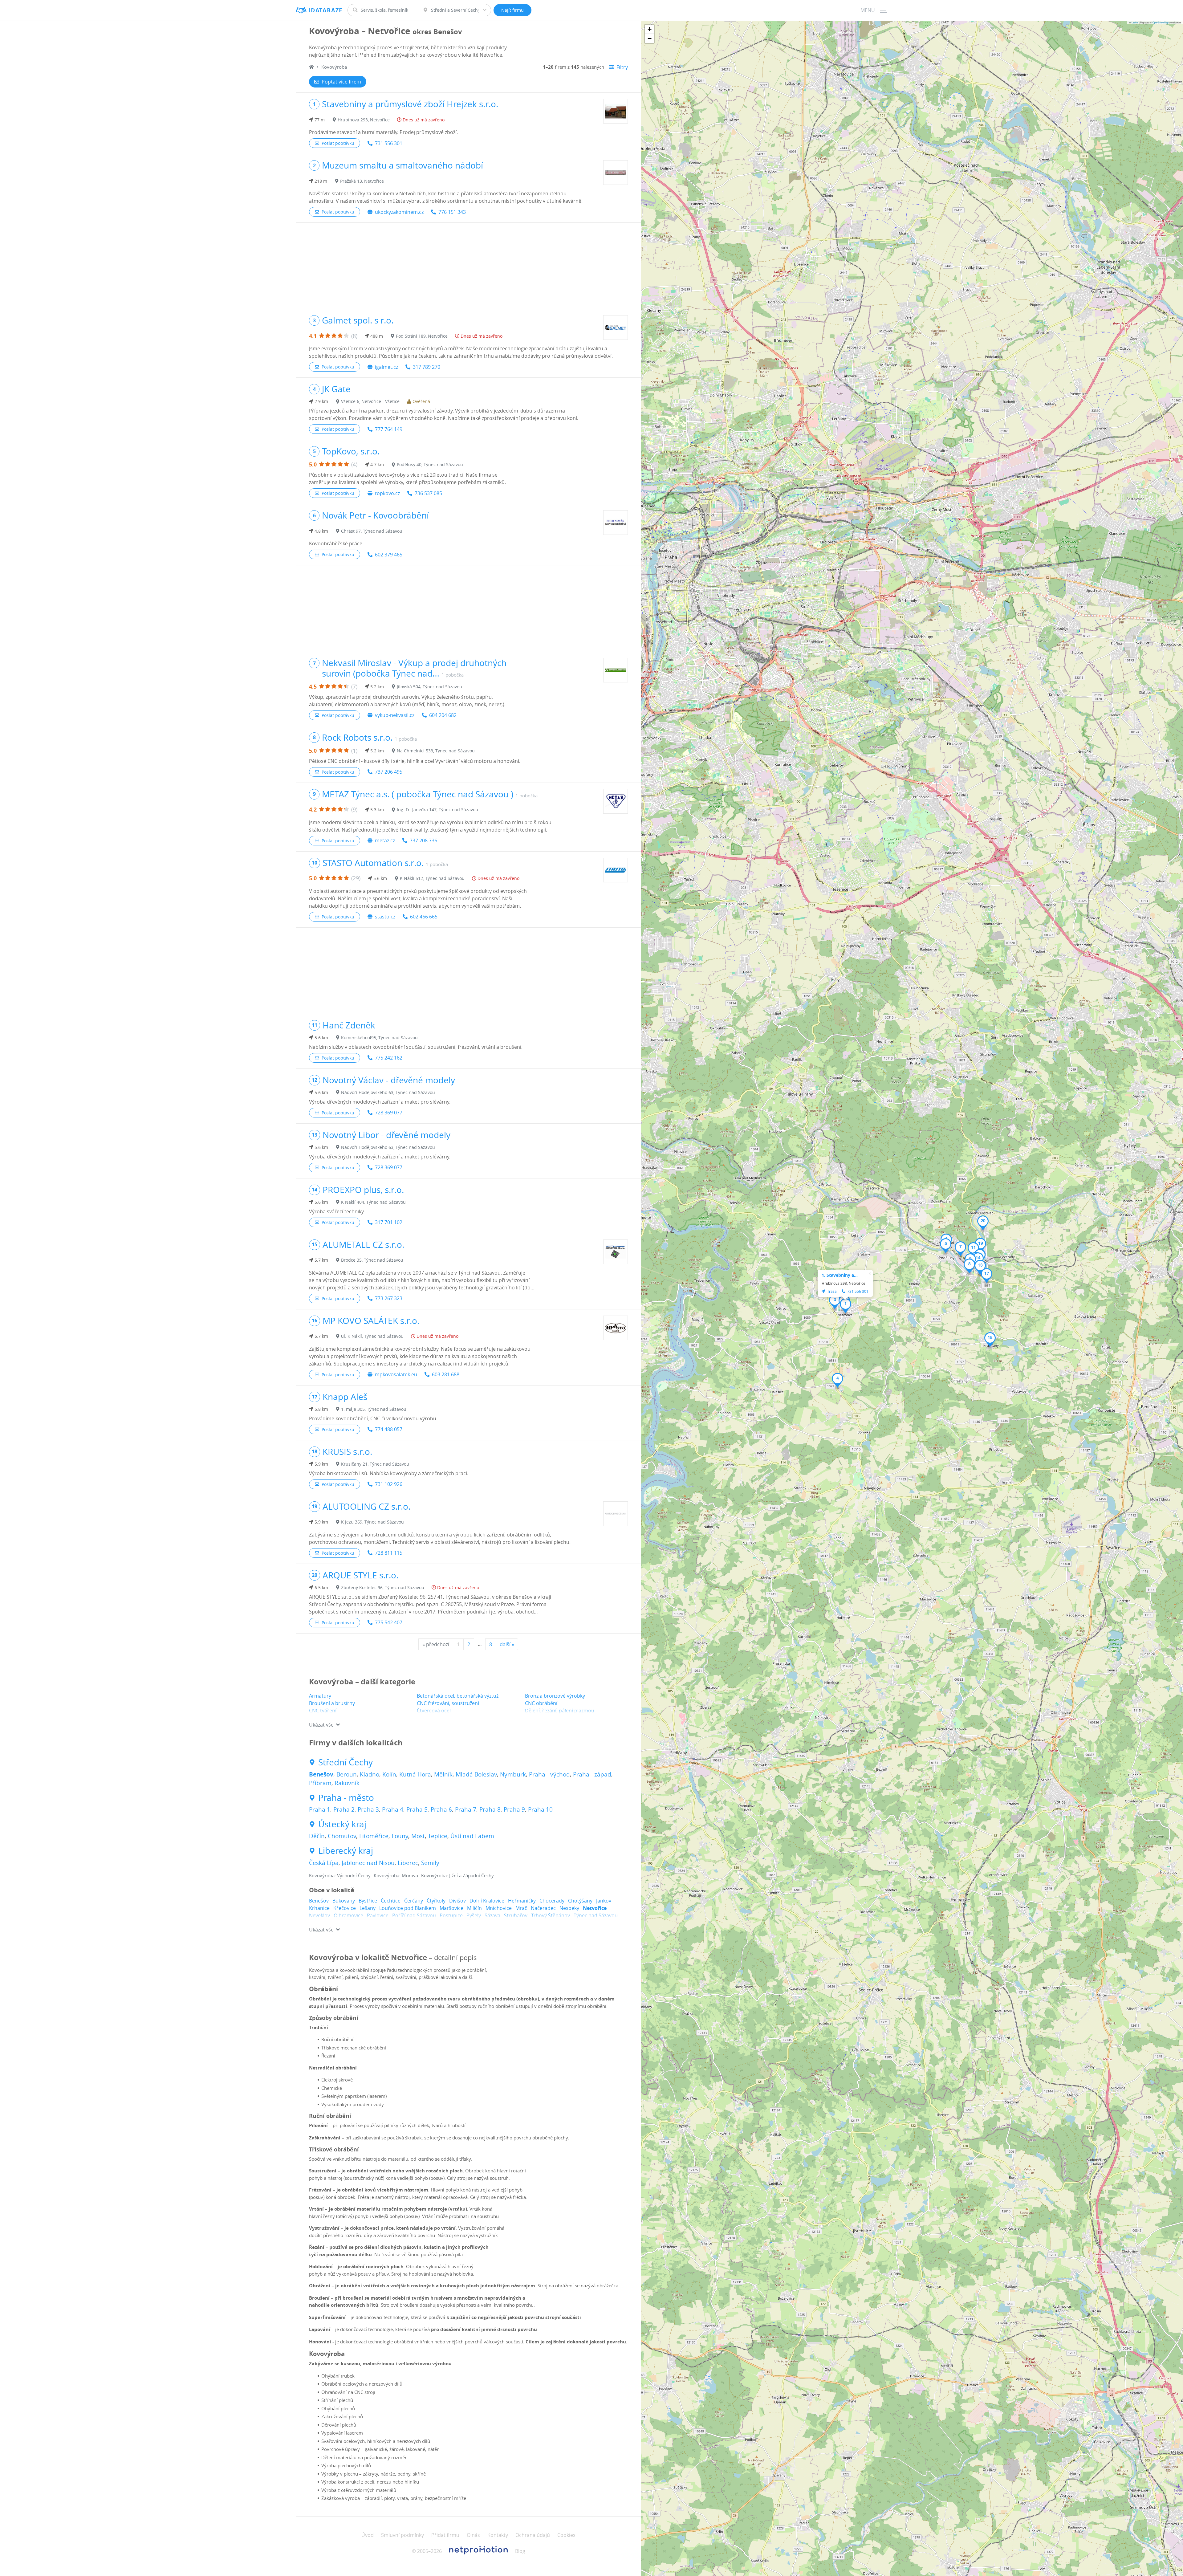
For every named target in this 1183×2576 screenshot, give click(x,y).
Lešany (368, 1908)
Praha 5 (417, 1809)
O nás (473, 2535)
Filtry (622, 67)
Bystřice (368, 1901)
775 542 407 (389, 1622)
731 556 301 (389, 143)
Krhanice (319, 1908)
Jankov (604, 1901)
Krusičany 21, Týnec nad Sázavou (375, 1464)
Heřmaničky (522, 1901)
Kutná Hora (415, 1774)
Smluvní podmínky (402, 2535)
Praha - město (346, 1798)
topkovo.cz (387, 493)
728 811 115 (389, 1553)
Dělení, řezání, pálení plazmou (560, 1711)
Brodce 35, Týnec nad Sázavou (372, 1260)
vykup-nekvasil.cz (395, 715)
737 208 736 (423, 840)
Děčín (317, 1836)
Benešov (321, 1774)
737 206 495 (389, 772)
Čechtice (391, 1901)
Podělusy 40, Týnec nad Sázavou (430, 464)
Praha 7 (466, 1809)
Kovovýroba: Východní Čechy (340, 1875)
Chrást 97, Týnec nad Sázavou (372, 531)
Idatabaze (325, 10)
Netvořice (595, 1908)
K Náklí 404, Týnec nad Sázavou (373, 1202)
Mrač (521, 1908)
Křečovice (345, 1908)
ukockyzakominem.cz (399, 212)
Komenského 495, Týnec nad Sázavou (379, 1038)
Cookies (566, 2535)
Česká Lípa (324, 1863)
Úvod (368, 2535)
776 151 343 (452, 212)
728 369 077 (389, 1113)
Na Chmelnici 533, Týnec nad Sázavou (436, 751)
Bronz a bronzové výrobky (555, 1696)
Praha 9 (514, 1809)
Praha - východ (549, 1774)
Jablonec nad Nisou (368, 1863)
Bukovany (344, 1901)
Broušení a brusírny (332, 1703)
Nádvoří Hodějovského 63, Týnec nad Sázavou (388, 1092)
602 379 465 (389, 555)
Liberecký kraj (346, 1851)
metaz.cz (385, 840)
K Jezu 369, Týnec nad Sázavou (372, 1522)
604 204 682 (443, 715)
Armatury (320, 1696)
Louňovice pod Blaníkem (408, 1908)
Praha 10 (540, 1809)
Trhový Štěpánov (551, 1915)
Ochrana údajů (533, 2535)
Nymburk (513, 1774)
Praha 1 (320, 1809)
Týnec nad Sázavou (596, 1915)
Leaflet (1135, 22)
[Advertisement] (468, 266)
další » (507, 1644)
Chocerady (552, 1901)
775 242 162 (389, 1058)
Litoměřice (374, 1836)
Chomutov (342, 1836)
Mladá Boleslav (476, 1774)
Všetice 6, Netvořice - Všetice (370, 401)
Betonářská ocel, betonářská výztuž (458, 1696)
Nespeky (569, 1908)
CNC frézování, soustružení (448, 1703)
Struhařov (516, 1915)
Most (418, 1836)
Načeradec (543, 1908)
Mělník (443, 1774)
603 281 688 (446, 1374)
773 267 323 (389, 1298)
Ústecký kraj (342, 1824)
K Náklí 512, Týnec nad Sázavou (432, 878)
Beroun (347, 1774)
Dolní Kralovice (487, 1901)
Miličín (474, 1908)
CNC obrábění (541, 1703)
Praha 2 (344, 1809)
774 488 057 (389, 1429)
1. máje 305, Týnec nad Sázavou (374, 1409)
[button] (846, 1306)
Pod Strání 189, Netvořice (422, 336)
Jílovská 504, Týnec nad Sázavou (429, 687)
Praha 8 (490, 1809)
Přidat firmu (445, 2535)
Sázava (492, 1915)
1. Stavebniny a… (840, 1275)
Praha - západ (592, 1774)
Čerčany (414, 1901)
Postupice (451, 1915)
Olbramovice (348, 1915)
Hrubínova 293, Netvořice (364, 120)
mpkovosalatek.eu (396, 1374)
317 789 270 (427, 367)
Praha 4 (393, 1809)
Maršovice (451, 1908)
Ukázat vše (321, 1725)
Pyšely (474, 1915)
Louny (400, 1836)
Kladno (370, 1774)
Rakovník (347, 1783)
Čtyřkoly (436, 1901)
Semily (430, 1863)
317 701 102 (389, 1222)
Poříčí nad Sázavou (414, 1915)
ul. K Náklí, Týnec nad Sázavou (372, 1336)
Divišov (457, 1901)
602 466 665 (424, 917)
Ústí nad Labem (472, 1836)
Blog (520, 2551)
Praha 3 (368, 1809)
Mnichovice (499, 1908)
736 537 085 (428, 493)
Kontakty (498, 2535)
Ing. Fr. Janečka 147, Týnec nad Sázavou (437, 810)
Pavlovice (378, 1915)
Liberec (408, 1863)
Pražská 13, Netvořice (362, 181)
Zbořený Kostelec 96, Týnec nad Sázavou (383, 1587)
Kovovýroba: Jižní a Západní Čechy (457, 1875)
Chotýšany (580, 1901)
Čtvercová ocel (434, 1711)
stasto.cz (385, 917)
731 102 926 (389, 1484)
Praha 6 (441, 1809)
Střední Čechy (346, 1762)
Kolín (389, 1774)
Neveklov (319, 1915)
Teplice (438, 1836)
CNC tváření (323, 1711)
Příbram (320, 1783)
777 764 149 (389, 429)
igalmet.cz (386, 367)
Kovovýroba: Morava (396, 1875)
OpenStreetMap (1161, 22)
